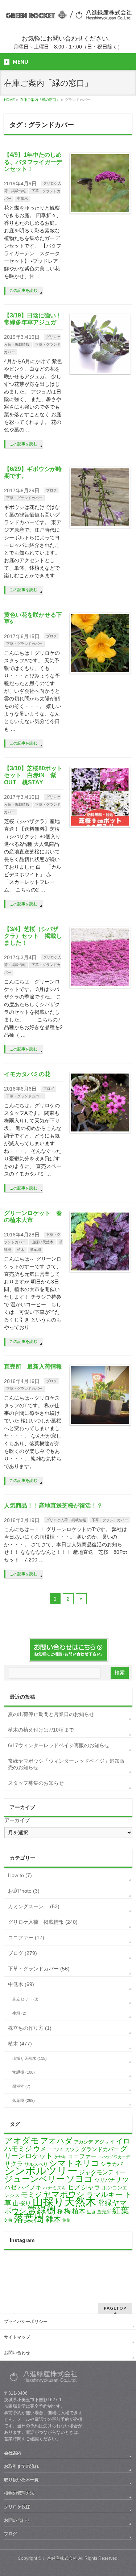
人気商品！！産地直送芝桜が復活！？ (53, 1506)
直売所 (104, 2212)
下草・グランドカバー (24, 498)
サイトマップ (17, 2337)
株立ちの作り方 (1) (30, 2028)
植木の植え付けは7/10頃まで (41, 1730)
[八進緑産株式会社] (68, 15)
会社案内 (13, 2453)
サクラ (14, 2164)
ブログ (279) (22, 1953)
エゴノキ (56, 2150)
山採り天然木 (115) (30, 2058)
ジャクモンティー (102, 2172)
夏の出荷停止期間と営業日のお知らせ (51, 1714)
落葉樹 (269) (24, 2100)
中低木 (22, 199)
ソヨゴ (80, 2179)
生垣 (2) (19, 2013)
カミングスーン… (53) (34, 1906)
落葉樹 (36, 1250)
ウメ (40, 2149)
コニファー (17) (26, 1938)
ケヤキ (60, 2157)
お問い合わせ (17, 2353)
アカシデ (83, 2142)
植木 (21, 1250)
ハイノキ (30, 2187)
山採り (22, 2203)
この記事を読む (23, 290)
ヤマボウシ (64, 2194)
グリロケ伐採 (17, 2507)
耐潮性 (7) (21, 2086)
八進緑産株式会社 (60, 2558)
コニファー (82, 2156)
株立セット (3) (25, 1999)
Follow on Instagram (73, 2273)
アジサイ (104, 2142)
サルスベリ (36, 2164)
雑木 (53, 2219)
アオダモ (22, 2141)
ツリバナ (105, 2180)
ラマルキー (104, 2195)
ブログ (51, 490)
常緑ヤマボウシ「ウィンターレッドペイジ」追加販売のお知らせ (66, 1764)
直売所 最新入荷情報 (33, 1367)
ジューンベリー (34, 2179)
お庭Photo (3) (24, 1891)
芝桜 (8, 2220)
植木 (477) (20, 2044)
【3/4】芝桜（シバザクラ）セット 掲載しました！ (33, 936)
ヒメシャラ (84, 2187)
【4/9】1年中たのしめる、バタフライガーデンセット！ (33, 162)
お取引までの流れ (21, 2466)
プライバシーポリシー (26, 2322)
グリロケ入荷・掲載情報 (66, 1520)
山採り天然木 (42, 1242)
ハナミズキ (55, 2188)
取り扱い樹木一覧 (21, 2480)
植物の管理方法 (19, 2493)
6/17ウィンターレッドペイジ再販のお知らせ (59, 1745)
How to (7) (20, 1875)
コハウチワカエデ (114, 2157)
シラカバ (112, 2164)
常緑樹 (42, 2210)
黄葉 (66, 2220)
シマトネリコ (74, 2163)
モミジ (31, 2195)
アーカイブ (17, 1820)
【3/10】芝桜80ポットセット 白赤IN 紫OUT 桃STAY (33, 775)
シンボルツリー (41, 2171)
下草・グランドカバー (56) (39, 1969)
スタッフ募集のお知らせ (36, 1783)
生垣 (91, 2212)
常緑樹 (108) (24, 2072)
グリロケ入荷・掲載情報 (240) (43, 1922)
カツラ (72, 2149)
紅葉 (121, 2211)
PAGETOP (115, 2308)
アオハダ (57, 2141)
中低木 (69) (21, 1984)
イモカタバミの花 (27, 1074)
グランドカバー (100, 2149)
